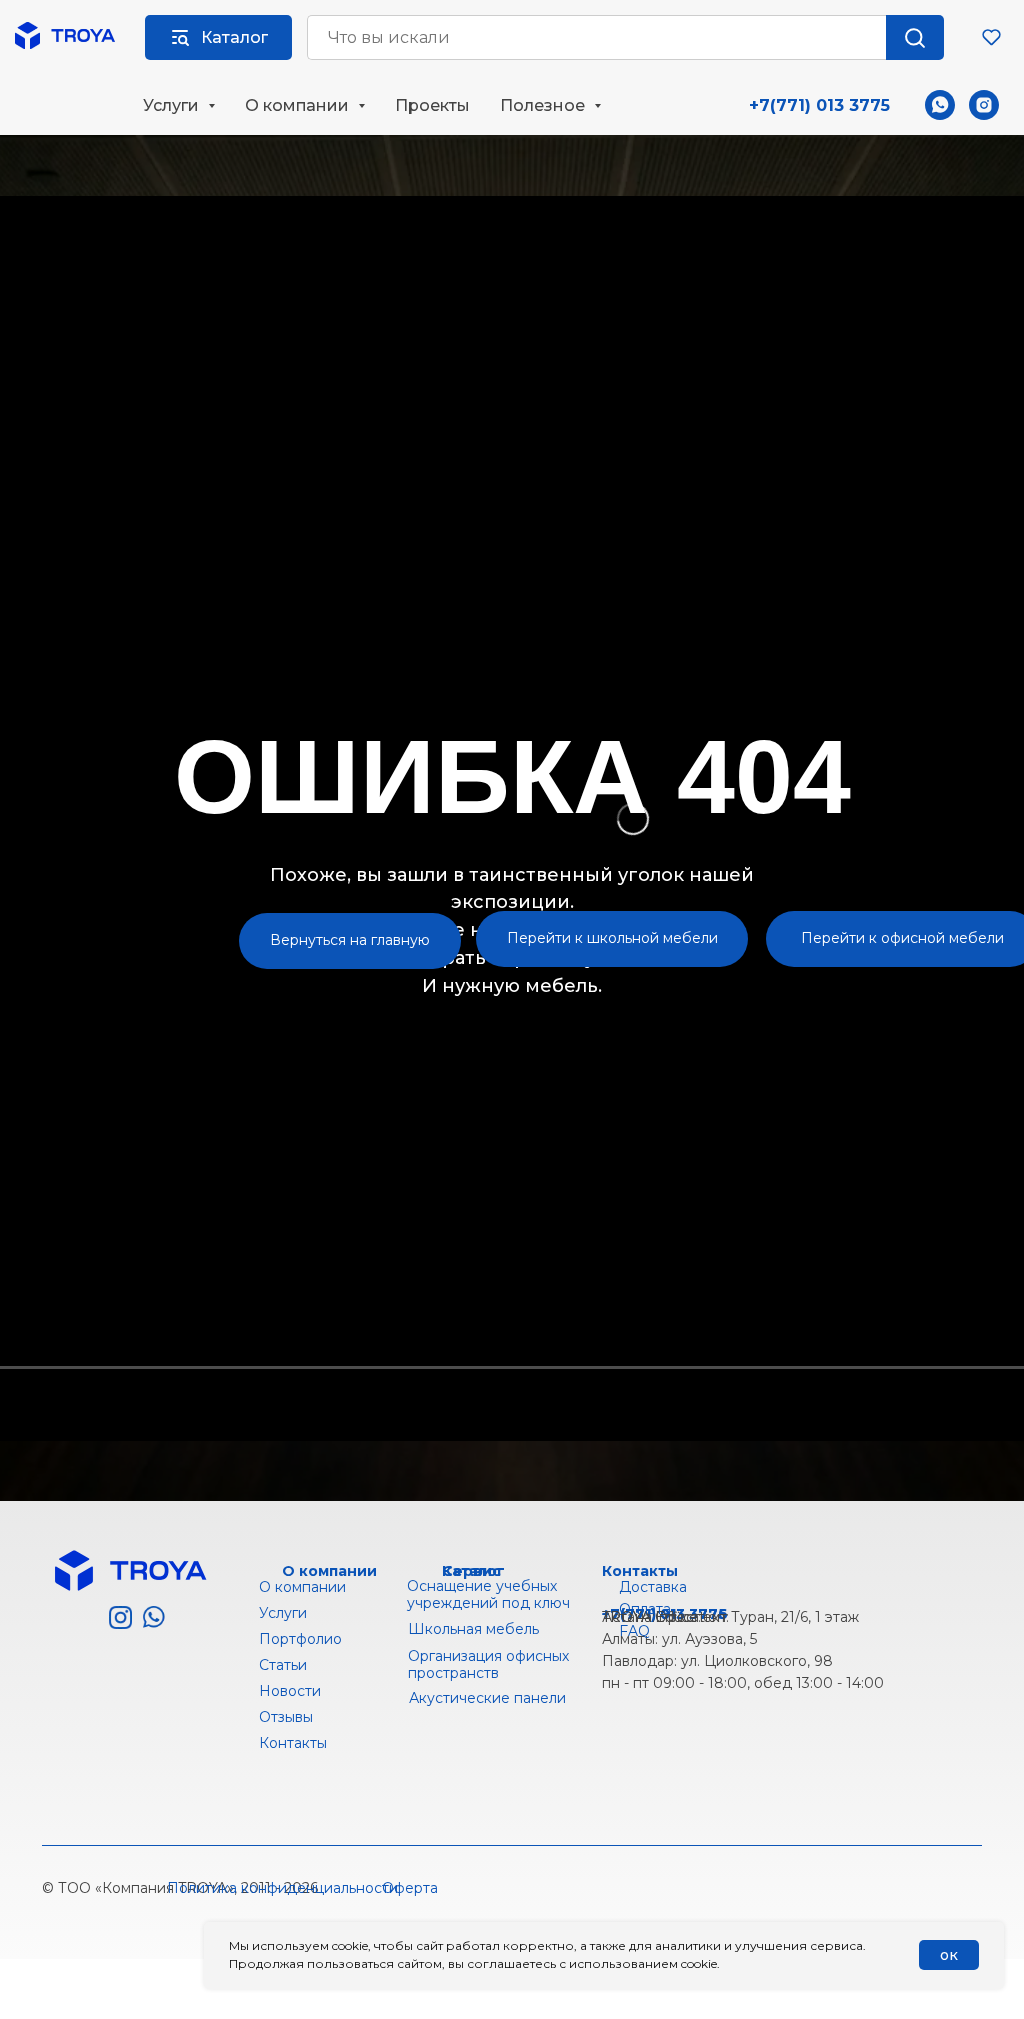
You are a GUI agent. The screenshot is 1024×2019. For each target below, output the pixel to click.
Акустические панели (487, 1698)
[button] (991, 36)
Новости (290, 1691)
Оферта (410, 1888)
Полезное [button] (544, 105)
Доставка (653, 1587)
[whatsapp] (940, 105)
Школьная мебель (473, 1629)
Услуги (283, 1613)
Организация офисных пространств (488, 1664)
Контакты (640, 1571)
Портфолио (300, 1639)
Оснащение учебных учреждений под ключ (488, 1594)
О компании (302, 1587)
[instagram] (984, 105)
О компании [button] (299, 105)
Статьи (283, 1665)
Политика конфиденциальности (282, 1888)
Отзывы (286, 1717)
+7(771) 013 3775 (819, 105)
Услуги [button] (173, 105)
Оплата (645, 1609)
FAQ (634, 1631)
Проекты (432, 105)
